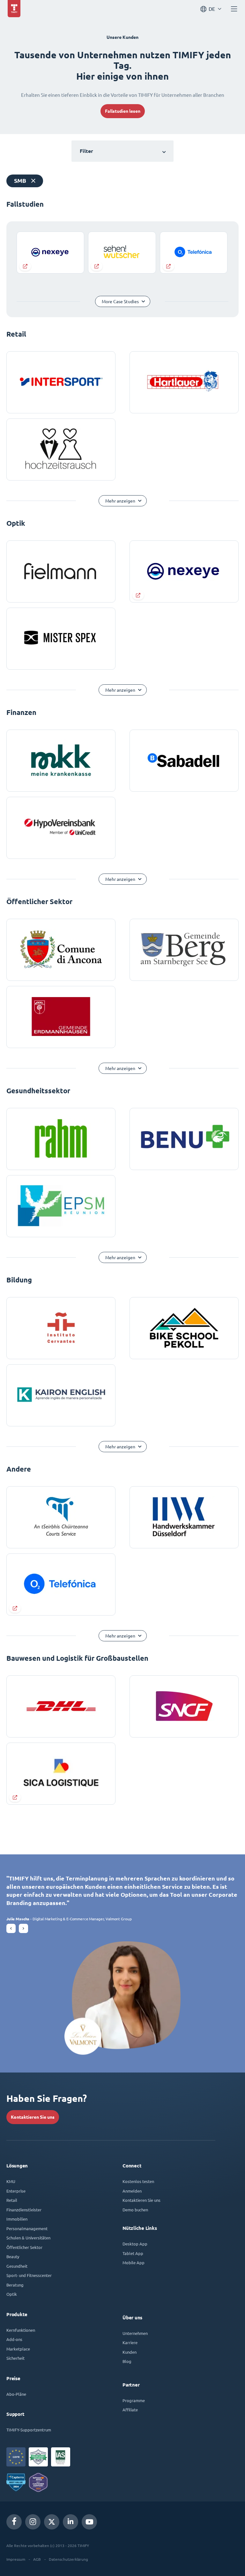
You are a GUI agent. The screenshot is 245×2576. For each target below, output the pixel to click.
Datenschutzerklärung (68, 2559)
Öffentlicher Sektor (24, 2247)
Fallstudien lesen (123, 111)
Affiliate (130, 2410)
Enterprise (16, 2191)
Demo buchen (135, 2210)
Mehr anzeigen (120, 501)
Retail (12, 2200)
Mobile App (134, 2262)
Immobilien (17, 2219)
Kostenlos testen (138, 2181)
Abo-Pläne (16, 2394)
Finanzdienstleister (24, 2210)
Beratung (15, 2285)
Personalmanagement (27, 2228)
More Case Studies (120, 302)
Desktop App (135, 2244)
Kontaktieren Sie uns (33, 2117)
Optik (12, 2294)
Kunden (130, 2352)
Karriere (130, 2342)
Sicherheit (15, 2358)
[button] (11, 1928)
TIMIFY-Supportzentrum (29, 2430)
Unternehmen (135, 2333)
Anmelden (132, 2191)
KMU (11, 2181)
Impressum (16, 2559)
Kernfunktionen (21, 2330)
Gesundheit (17, 2266)
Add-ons (14, 2339)
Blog (127, 2361)
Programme (134, 2400)
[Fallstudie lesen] (50, 253)
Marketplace (18, 2349)
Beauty (13, 2256)
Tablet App (133, 2253)
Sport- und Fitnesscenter (29, 2275)
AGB (37, 2559)
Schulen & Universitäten (28, 2238)
